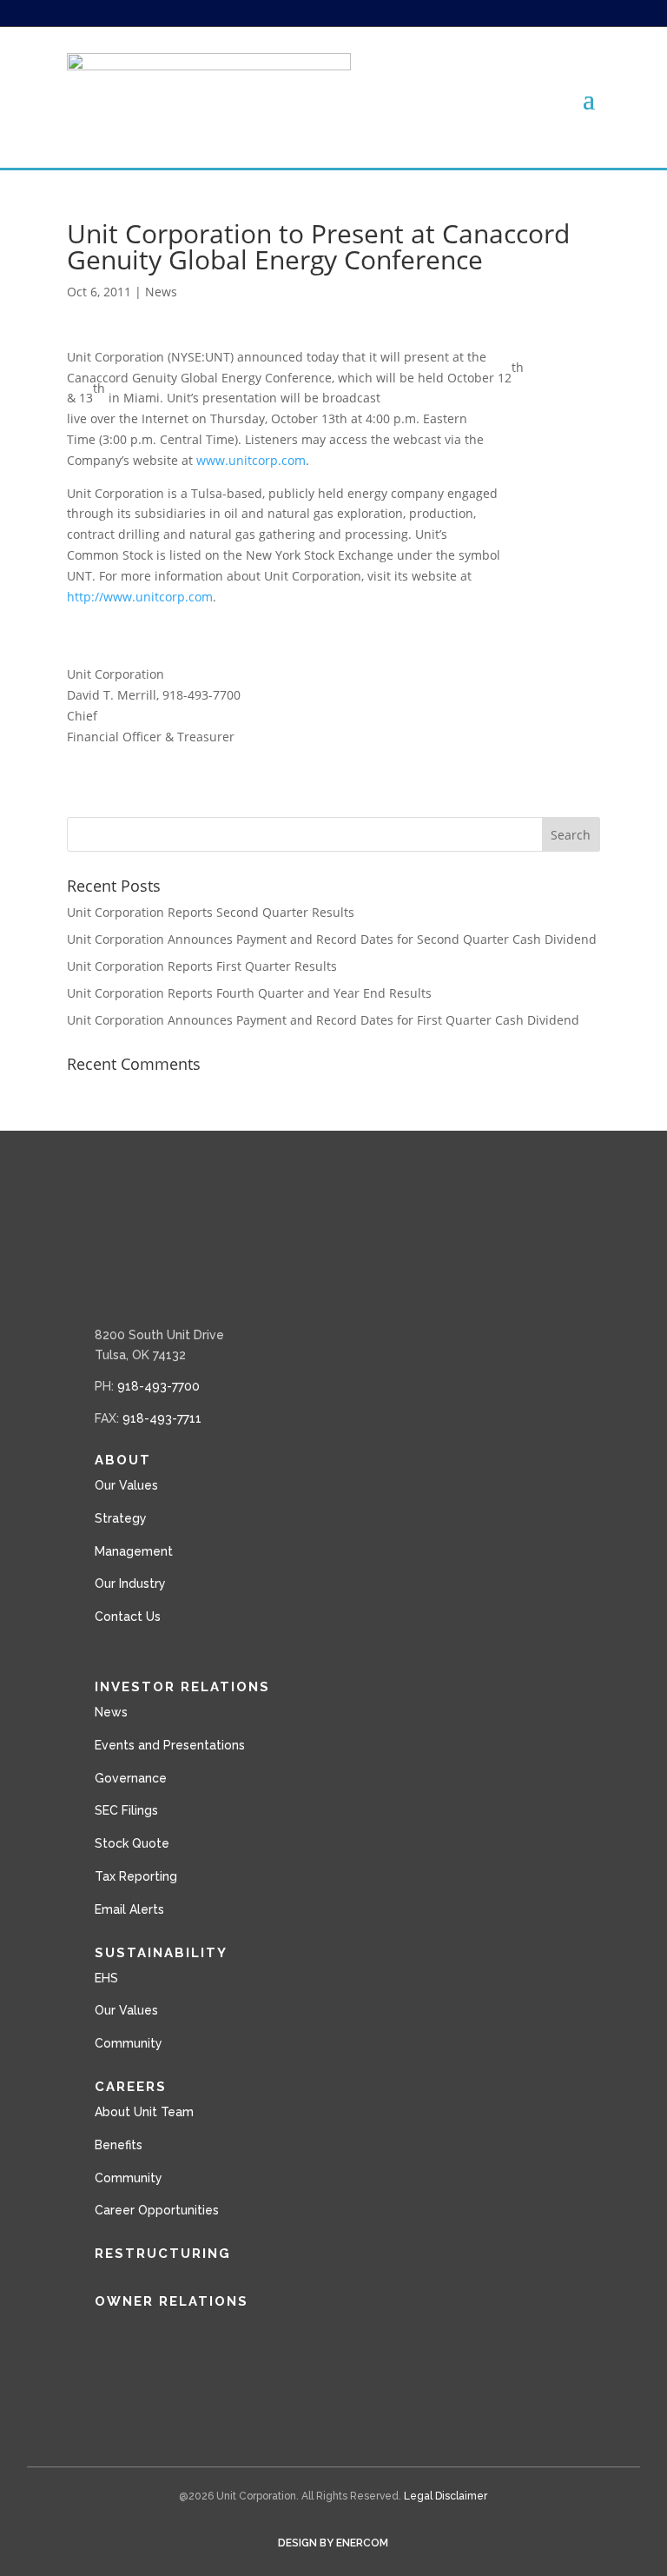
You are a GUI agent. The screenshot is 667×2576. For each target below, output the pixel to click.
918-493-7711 (162, 1418)
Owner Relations (172, 2301)
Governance (131, 1778)
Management (134, 1551)
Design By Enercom (333, 2543)
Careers (131, 2087)
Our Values (126, 1485)
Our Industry (130, 1583)
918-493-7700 (158, 1386)
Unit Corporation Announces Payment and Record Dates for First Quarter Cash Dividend (323, 1020)
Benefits (119, 2145)
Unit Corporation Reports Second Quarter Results (211, 912)
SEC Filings (126, 1810)
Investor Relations (182, 1687)
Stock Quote (132, 1843)
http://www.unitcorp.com (140, 597)
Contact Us (128, 1617)
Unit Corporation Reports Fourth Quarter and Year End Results (249, 993)
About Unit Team (144, 2112)
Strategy (121, 1518)
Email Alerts (129, 1909)
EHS (106, 1978)
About (123, 1460)
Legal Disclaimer (446, 2496)
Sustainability (161, 1953)
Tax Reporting (136, 1876)
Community (129, 2043)
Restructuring (163, 2254)
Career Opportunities (157, 2210)
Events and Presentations (170, 1745)
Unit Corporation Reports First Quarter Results (202, 966)
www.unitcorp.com (251, 460)
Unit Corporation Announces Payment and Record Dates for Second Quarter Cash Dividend (332, 939)
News (161, 292)
